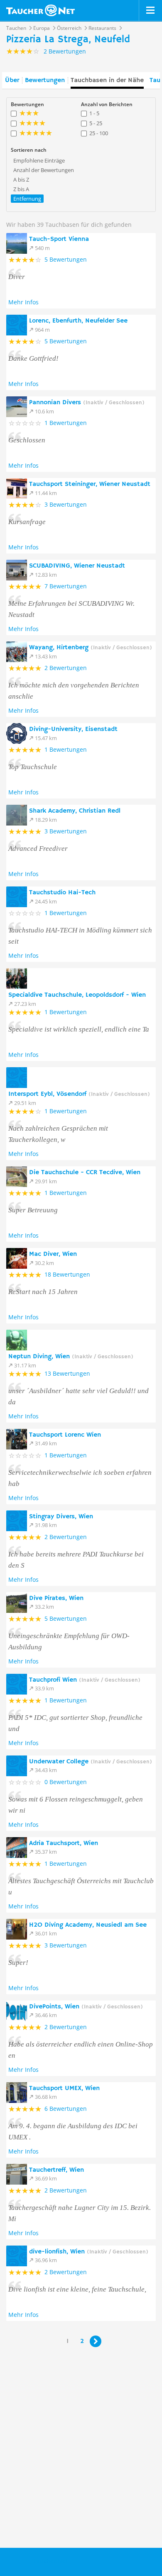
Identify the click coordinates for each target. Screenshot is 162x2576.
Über (12, 80)
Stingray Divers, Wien (61, 1517)
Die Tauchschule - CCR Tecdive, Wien (85, 1173)
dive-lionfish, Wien (89, 2252)
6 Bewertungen (66, 2109)
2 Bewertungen (66, 668)
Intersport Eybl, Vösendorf (79, 1094)
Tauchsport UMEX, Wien (64, 2088)
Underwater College (91, 1762)
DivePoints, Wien (86, 2007)
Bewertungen (45, 80)
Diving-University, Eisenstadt (73, 729)
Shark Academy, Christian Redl (75, 811)
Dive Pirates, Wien (56, 1598)
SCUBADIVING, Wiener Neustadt (77, 566)
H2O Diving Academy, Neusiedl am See (88, 1925)
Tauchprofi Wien (85, 1680)
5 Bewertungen (66, 259)
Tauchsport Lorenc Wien (65, 1435)
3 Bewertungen (66, 504)
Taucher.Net (50, 2561)
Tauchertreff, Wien (56, 2170)
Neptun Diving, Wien (71, 1357)
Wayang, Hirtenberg (91, 648)
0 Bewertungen (66, 1782)
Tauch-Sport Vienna (59, 239)
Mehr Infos (23, 302)
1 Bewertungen (66, 423)
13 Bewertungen (67, 1373)
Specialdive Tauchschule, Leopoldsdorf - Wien (77, 995)
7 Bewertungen (66, 586)
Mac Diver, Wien (53, 1254)
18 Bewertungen (67, 1274)
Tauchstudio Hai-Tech (62, 893)
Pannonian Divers (87, 403)
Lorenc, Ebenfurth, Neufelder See (78, 321)
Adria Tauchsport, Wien (64, 1843)
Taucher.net (40, 10)
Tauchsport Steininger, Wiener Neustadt (90, 484)
